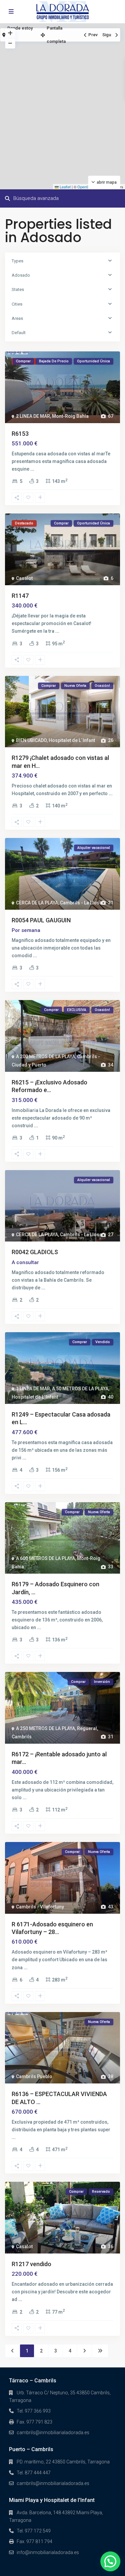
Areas (17, 318)
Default (19, 333)
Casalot (24, 578)
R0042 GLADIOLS (35, 1252)
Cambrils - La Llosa (81, 903)
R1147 (20, 596)
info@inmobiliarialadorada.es (48, 2552)
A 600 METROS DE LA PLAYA (45, 1558)
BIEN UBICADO (31, 740)
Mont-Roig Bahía (70, 416)
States (18, 289)
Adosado (21, 275)
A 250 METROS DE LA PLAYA (45, 1728)
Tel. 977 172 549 (34, 2531)
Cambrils (22, 1737)
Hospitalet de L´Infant (72, 740)
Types (17, 261)
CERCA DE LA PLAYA (37, 903)
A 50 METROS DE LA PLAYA (80, 1389)
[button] (110, 2561)
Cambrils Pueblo (34, 2076)
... (32, 469)
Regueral (87, 1728)
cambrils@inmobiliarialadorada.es (53, 2433)
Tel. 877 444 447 (34, 2473)
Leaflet (65, 187)
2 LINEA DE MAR (33, 416)
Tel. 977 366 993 (34, 2411)
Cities (17, 304)
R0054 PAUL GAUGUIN (41, 920)
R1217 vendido (31, 2264)
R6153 (20, 434)
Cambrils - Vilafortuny (40, 1907)
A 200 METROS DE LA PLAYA (45, 1057)
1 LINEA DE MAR (33, 1389)
